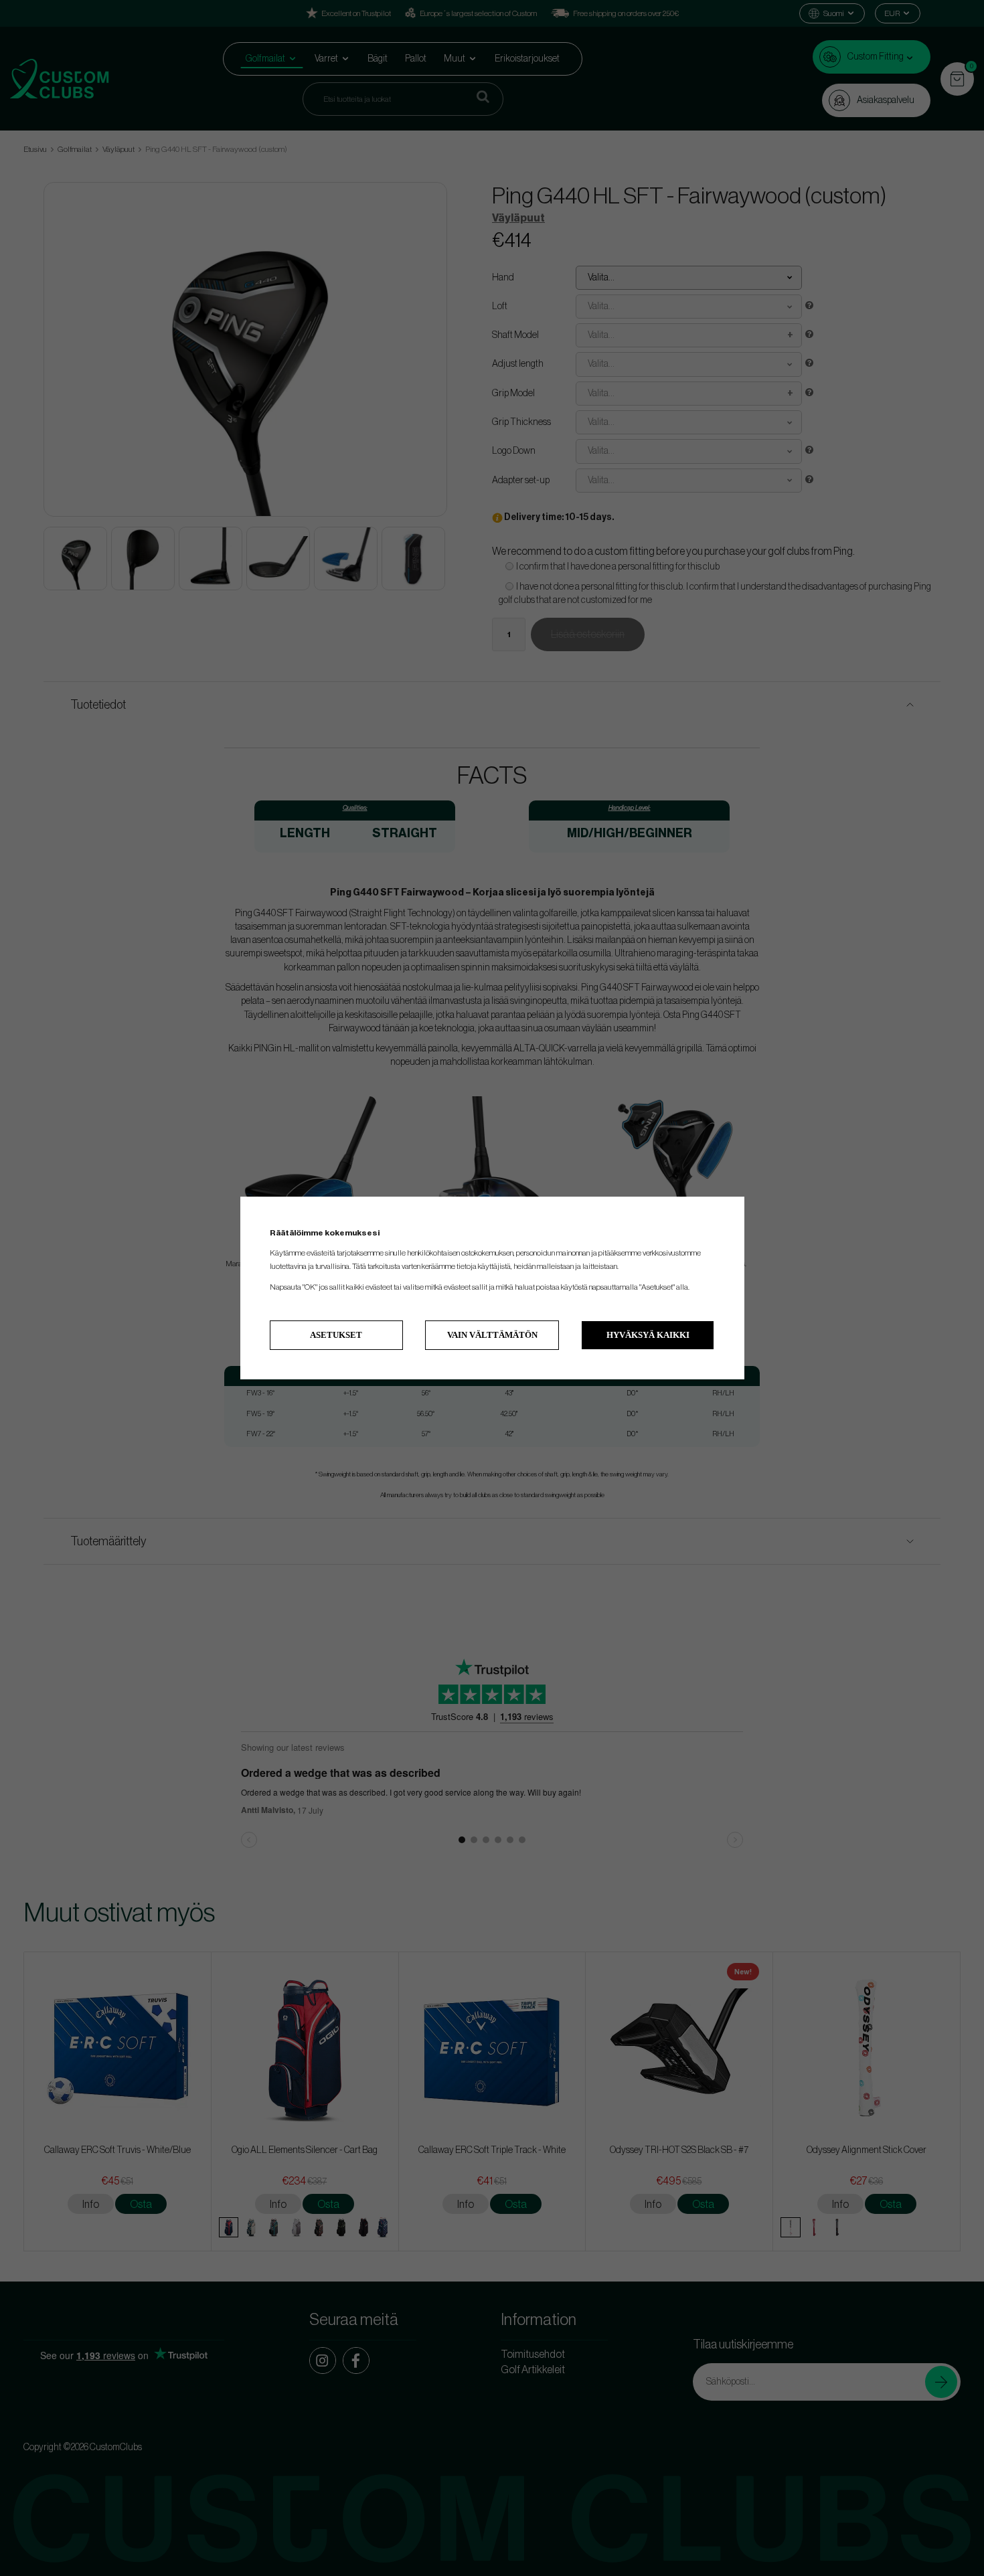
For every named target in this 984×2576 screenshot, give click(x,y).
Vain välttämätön (492, 1335)
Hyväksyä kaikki (648, 1335)
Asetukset (336, 1335)
